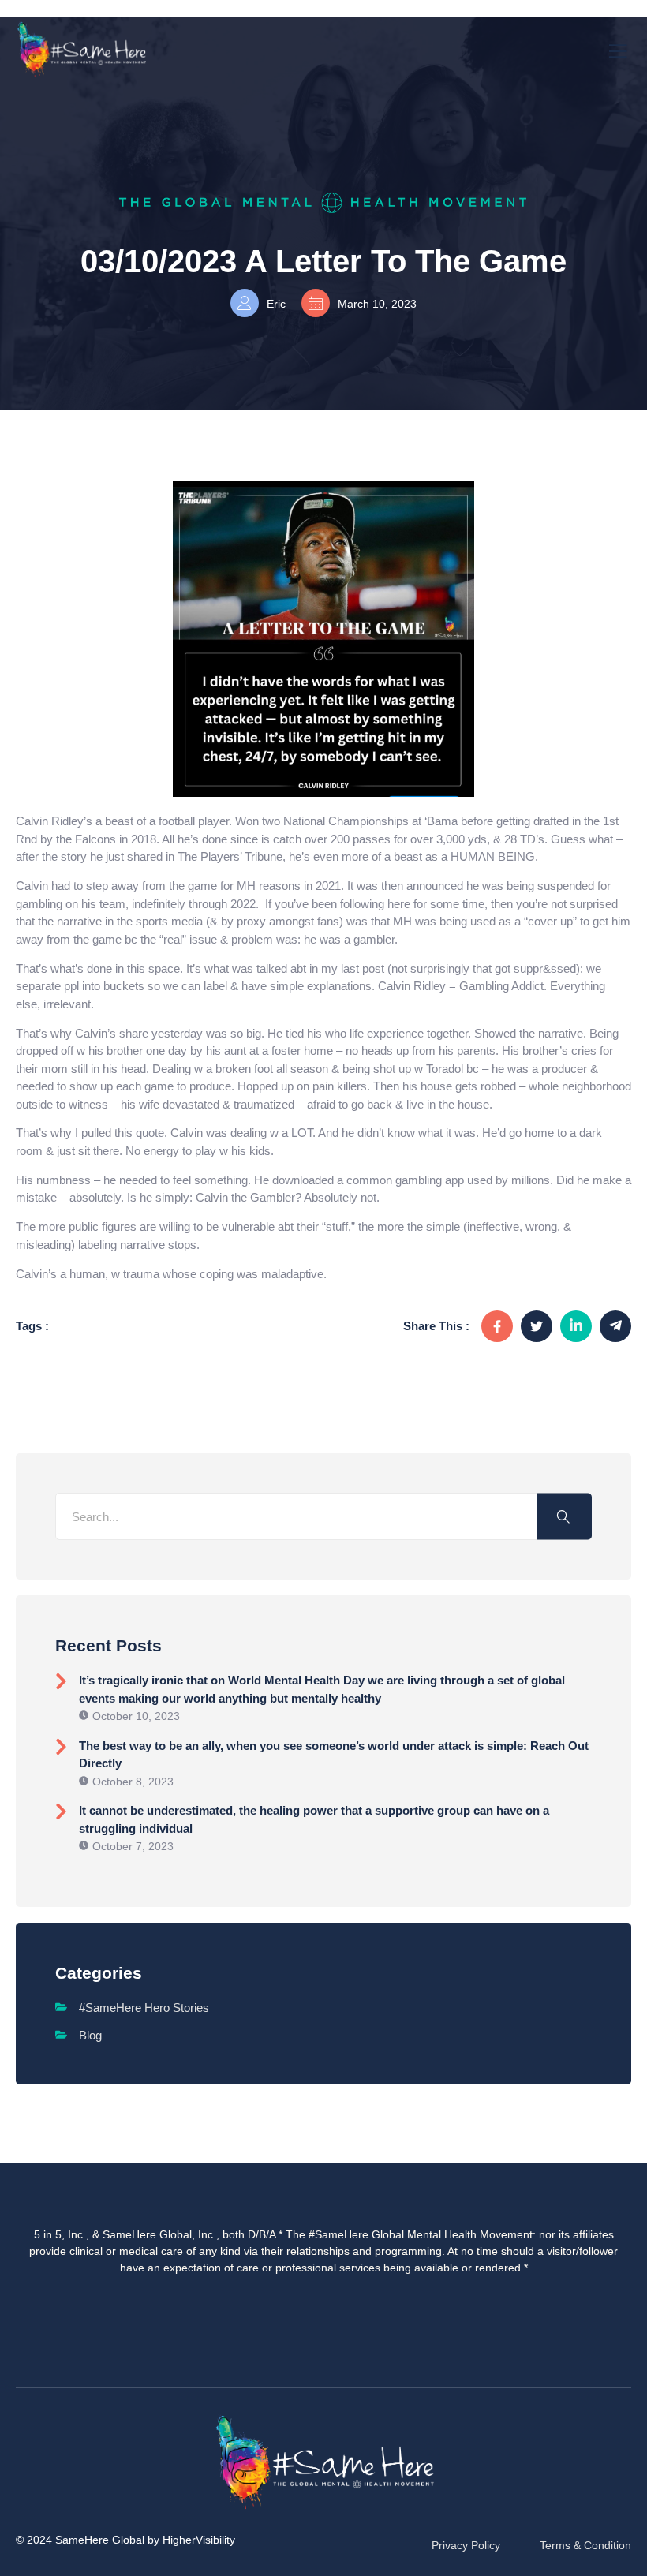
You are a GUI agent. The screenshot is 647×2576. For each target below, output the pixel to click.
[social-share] (497, 1326)
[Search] (564, 1517)
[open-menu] (619, 49)
